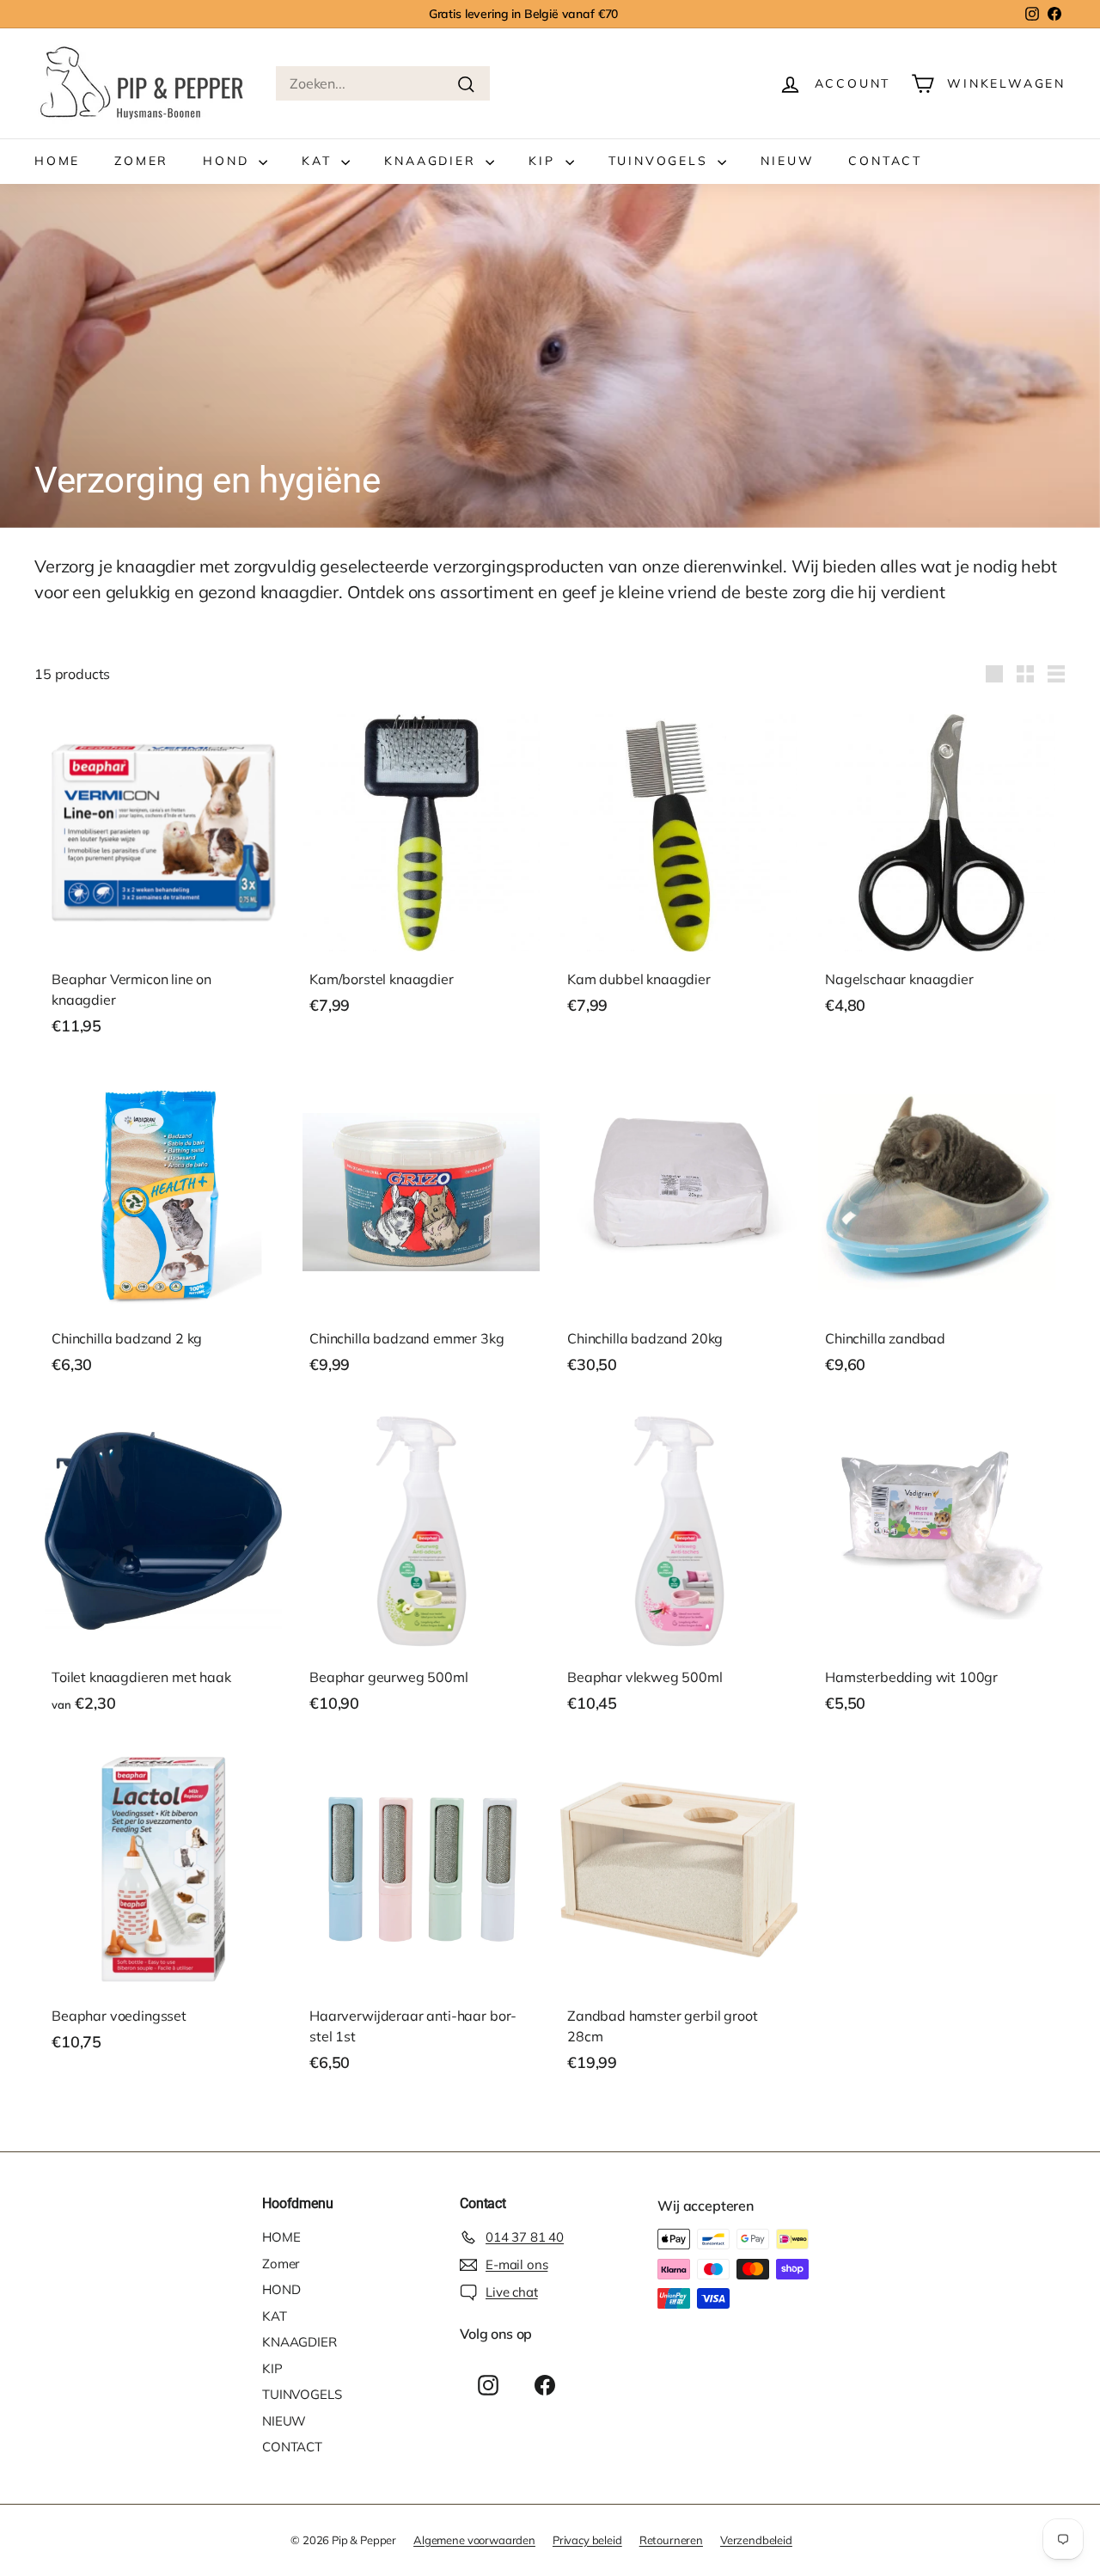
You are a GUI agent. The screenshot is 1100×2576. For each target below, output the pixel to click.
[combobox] (383, 83)
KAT (319, 161)
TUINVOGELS (661, 161)
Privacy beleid (587, 2540)
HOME (57, 161)
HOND (229, 161)
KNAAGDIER (433, 161)
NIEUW (787, 161)
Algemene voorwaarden (474, 2540)
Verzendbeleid (756, 2540)
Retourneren (671, 2540)
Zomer (141, 161)
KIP (544, 161)
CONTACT (885, 161)
